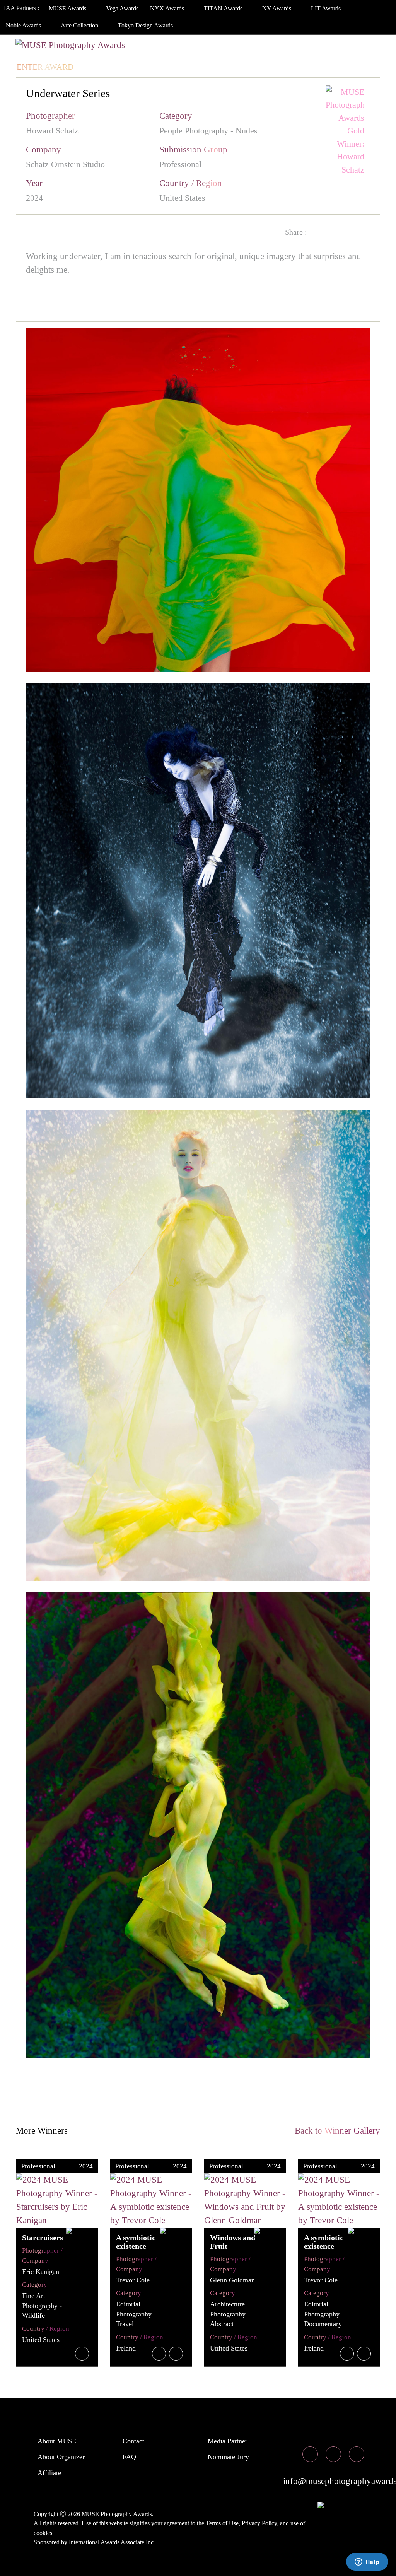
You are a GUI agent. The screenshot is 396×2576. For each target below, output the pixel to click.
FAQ (129, 2457)
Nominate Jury (228, 2457)
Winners (138, 51)
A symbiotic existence (136, 2242)
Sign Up (135, 67)
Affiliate (49, 2473)
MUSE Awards (68, 8)
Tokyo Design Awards (145, 25)
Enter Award (45, 67)
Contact (133, 2441)
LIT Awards (327, 8)
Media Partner (228, 2441)
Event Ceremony (203, 51)
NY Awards (277, 8)
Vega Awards (122, 8)
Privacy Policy (259, 2523)
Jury (96, 51)
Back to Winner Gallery (335, 2131)
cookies (43, 2533)
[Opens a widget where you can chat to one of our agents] (367, 2562)
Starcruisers (43, 2238)
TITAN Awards (224, 8)
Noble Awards (24, 25)
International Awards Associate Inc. (112, 2542)
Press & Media (280, 51)
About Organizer (61, 2457)
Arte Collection (80, 25)
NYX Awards (168, 8)
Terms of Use (222, 2523)
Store (336, 51)
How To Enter (47, 51)
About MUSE (57, 2441)
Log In (96, 67)
